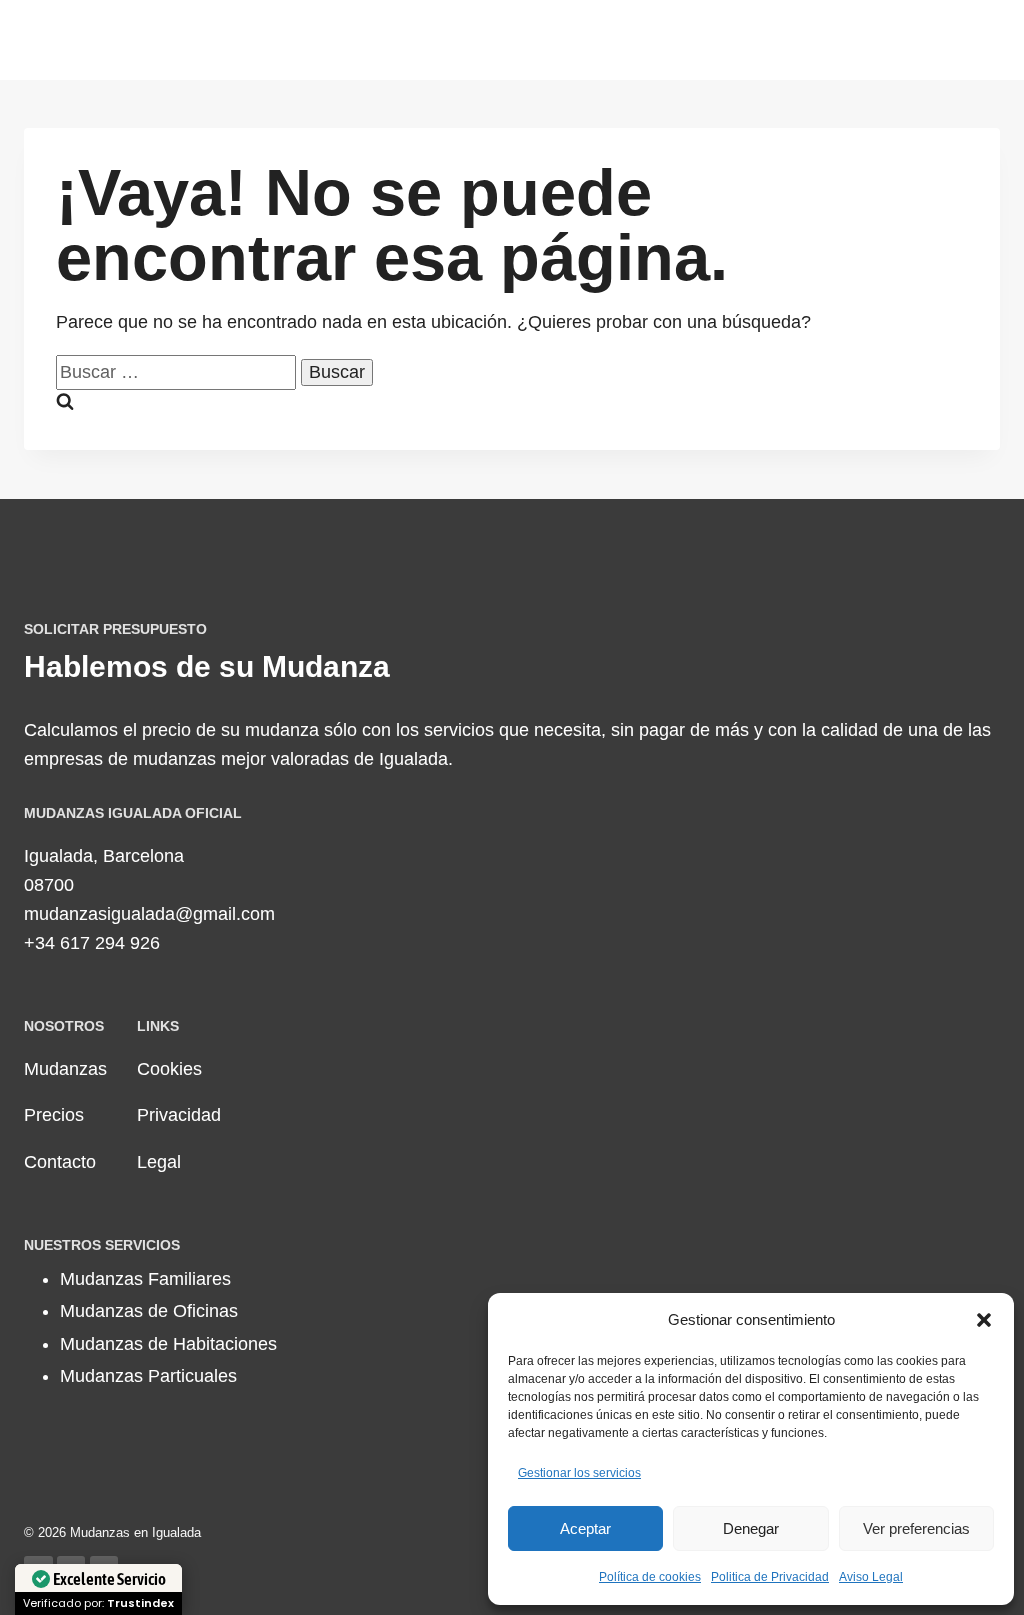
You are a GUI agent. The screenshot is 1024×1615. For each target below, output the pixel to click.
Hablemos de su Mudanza (207, 666)
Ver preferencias (916, 1528)
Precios (54, 1115)
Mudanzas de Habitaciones (168, 1344)
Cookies (169, 1069)
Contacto (60, 1162)
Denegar (751, 1528)
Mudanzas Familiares (145, 1279)
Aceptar (585, 1528)
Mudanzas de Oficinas (149, 1311)
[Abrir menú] (981, 39)
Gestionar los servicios (579, 1473)
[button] (984, 1320)
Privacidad (179, 1115)
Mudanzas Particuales (148, 1376)
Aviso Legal (871, 1577)
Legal (159, 1162)
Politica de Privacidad (770, 1577)
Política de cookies (650, 1577)
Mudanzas (65, 1069)
